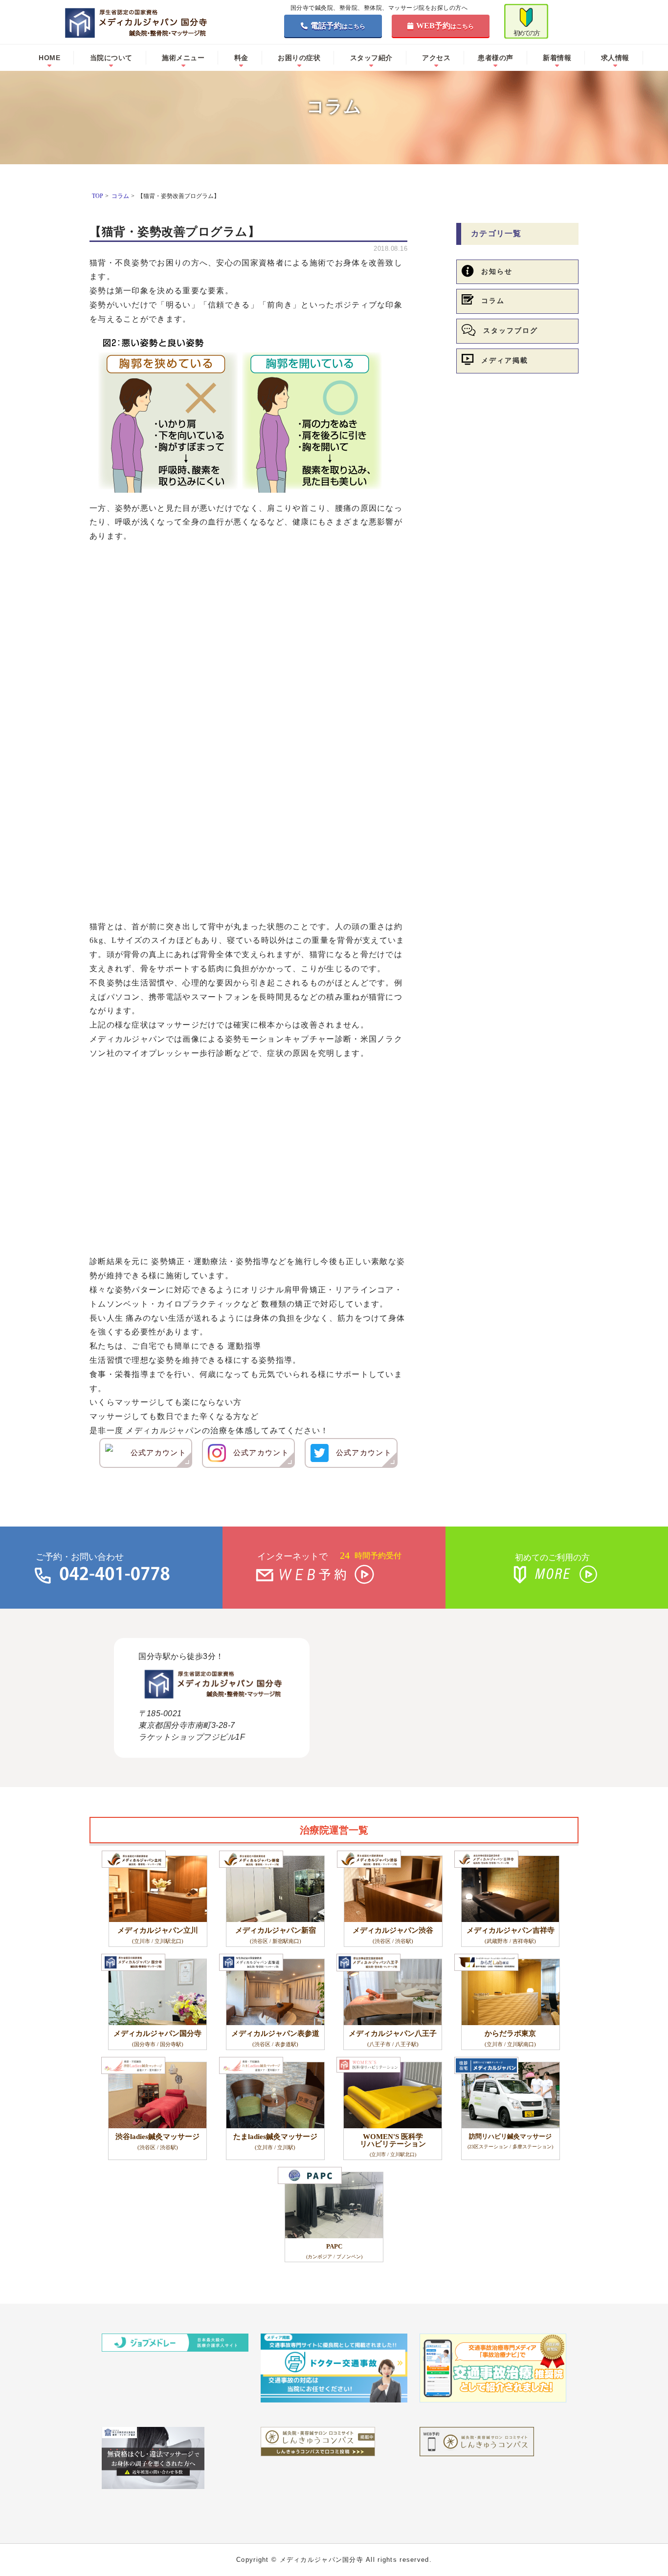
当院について (111, 58)
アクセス (436, 58)
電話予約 (338, 26)
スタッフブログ (511, 331)
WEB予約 (445, 26)
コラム (493, 301)
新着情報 (557, 58)
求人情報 (615, 58)
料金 (241, 58)
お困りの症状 (299, 58)
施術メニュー (183, 58)
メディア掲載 (505, 360)
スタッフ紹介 (371, 58)
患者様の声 (496, 58)
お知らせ (497, 272)
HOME (49, 58)
